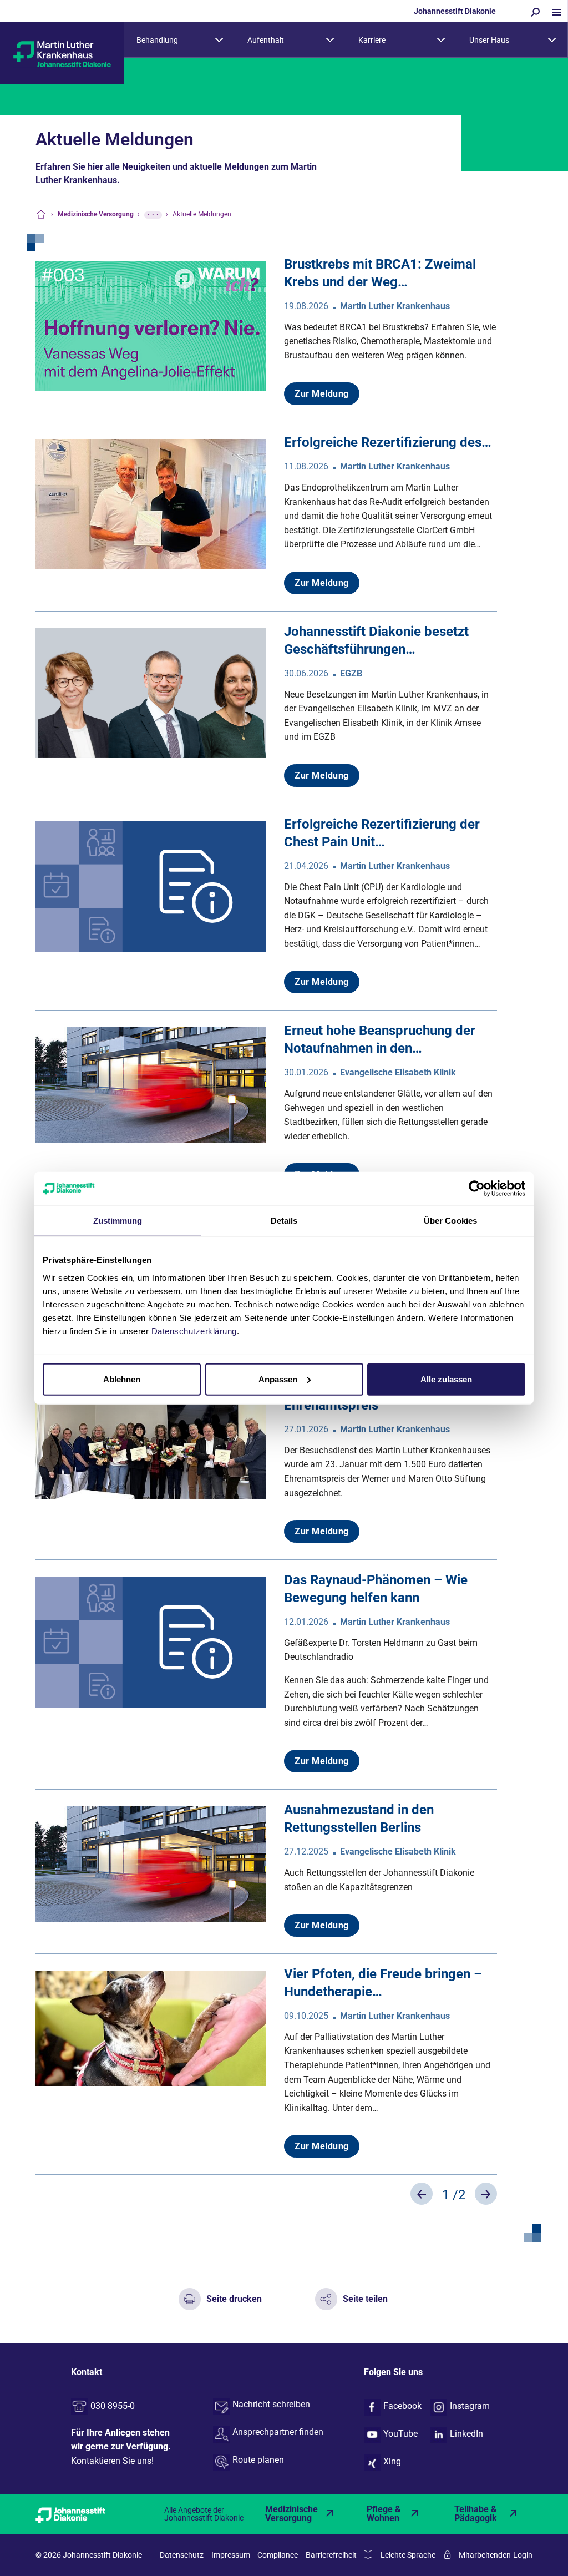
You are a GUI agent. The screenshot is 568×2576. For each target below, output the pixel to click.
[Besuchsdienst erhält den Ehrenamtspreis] (151, 1441)
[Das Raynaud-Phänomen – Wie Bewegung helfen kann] (151, 1641)
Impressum (231, 2555)
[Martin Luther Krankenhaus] (62, 54)
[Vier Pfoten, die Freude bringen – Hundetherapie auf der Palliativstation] (151, 2027)
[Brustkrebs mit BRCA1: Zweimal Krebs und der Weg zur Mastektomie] (151, 325)
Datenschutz (182, 2555)
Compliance (278, 2555)
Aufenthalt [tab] (266, 40)
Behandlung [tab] (157, 40)
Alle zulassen (446, 1379)
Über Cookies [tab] (450, 1221)
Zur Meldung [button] (322, 394)
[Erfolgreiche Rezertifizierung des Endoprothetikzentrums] (151, 504)
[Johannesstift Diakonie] (82, 2514)
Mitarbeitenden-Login (496, 2555)
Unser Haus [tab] (489, 40)
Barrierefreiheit (331, 2555)
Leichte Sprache (408, 2555)
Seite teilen (365, 2299)
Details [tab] (284, 1221)
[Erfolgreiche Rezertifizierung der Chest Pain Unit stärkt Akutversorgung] (151, 885)
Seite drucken (234, 2299)
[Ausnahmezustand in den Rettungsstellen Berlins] (151, 1864)
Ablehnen (122, 1379)
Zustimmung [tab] (118, 1221)
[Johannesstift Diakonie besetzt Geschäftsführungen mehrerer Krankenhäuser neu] (151, 692)
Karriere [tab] (372, 40)
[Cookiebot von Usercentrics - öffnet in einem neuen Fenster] (477, 1189)
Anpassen (278, 1379)
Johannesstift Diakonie (455, 11)
